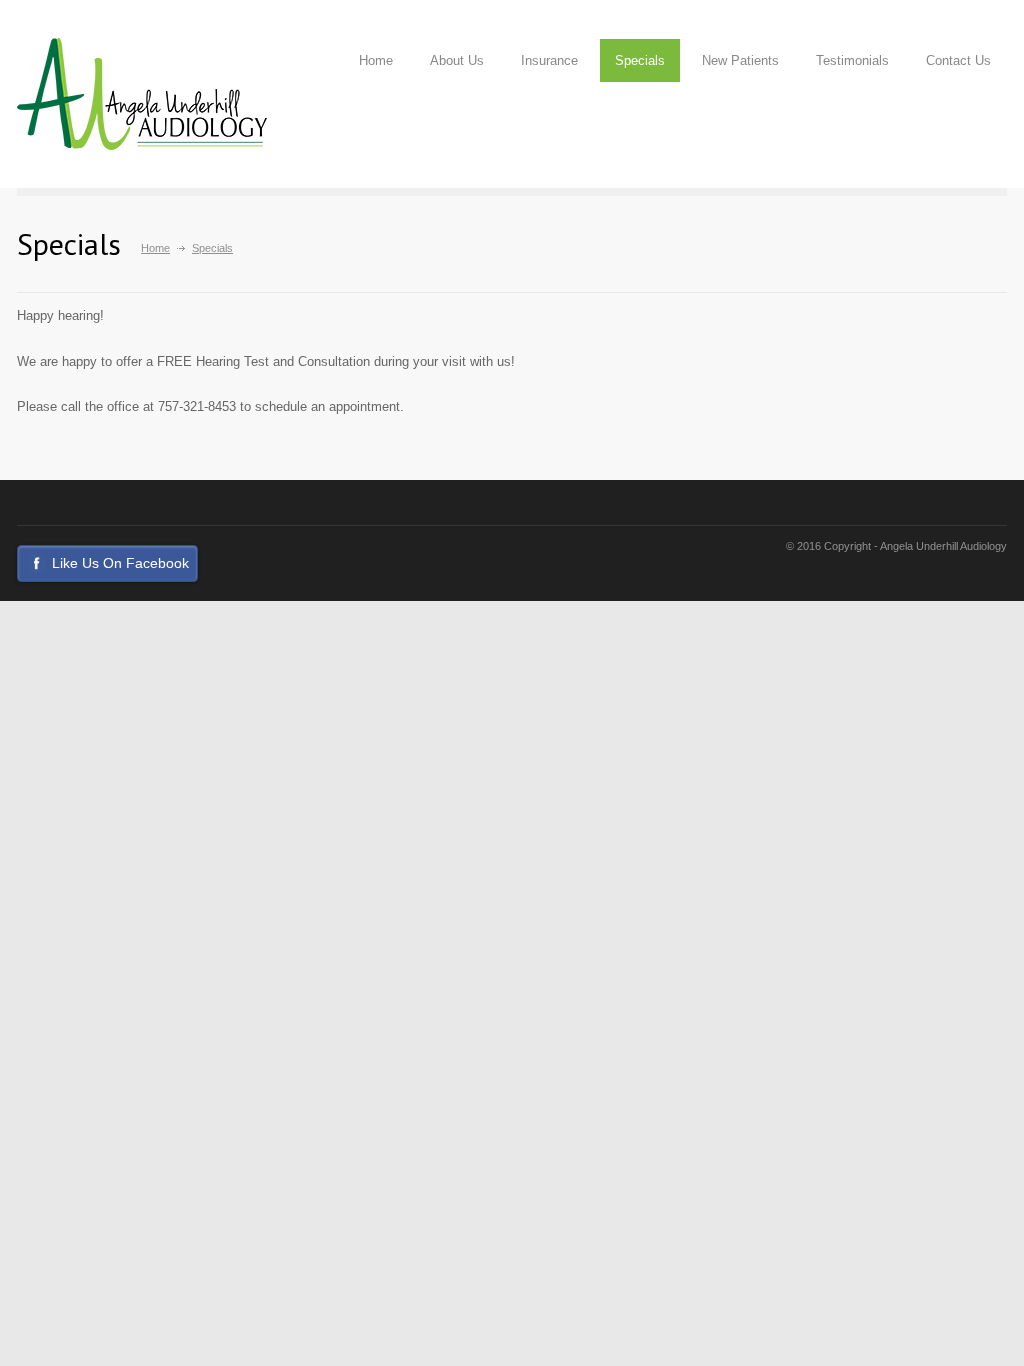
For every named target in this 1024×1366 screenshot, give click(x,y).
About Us (457, 60)
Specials (640, 60)
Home (376, 60)
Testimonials (852, 60)
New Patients (740, 60)
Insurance (549, 60)
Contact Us (958, 60)
